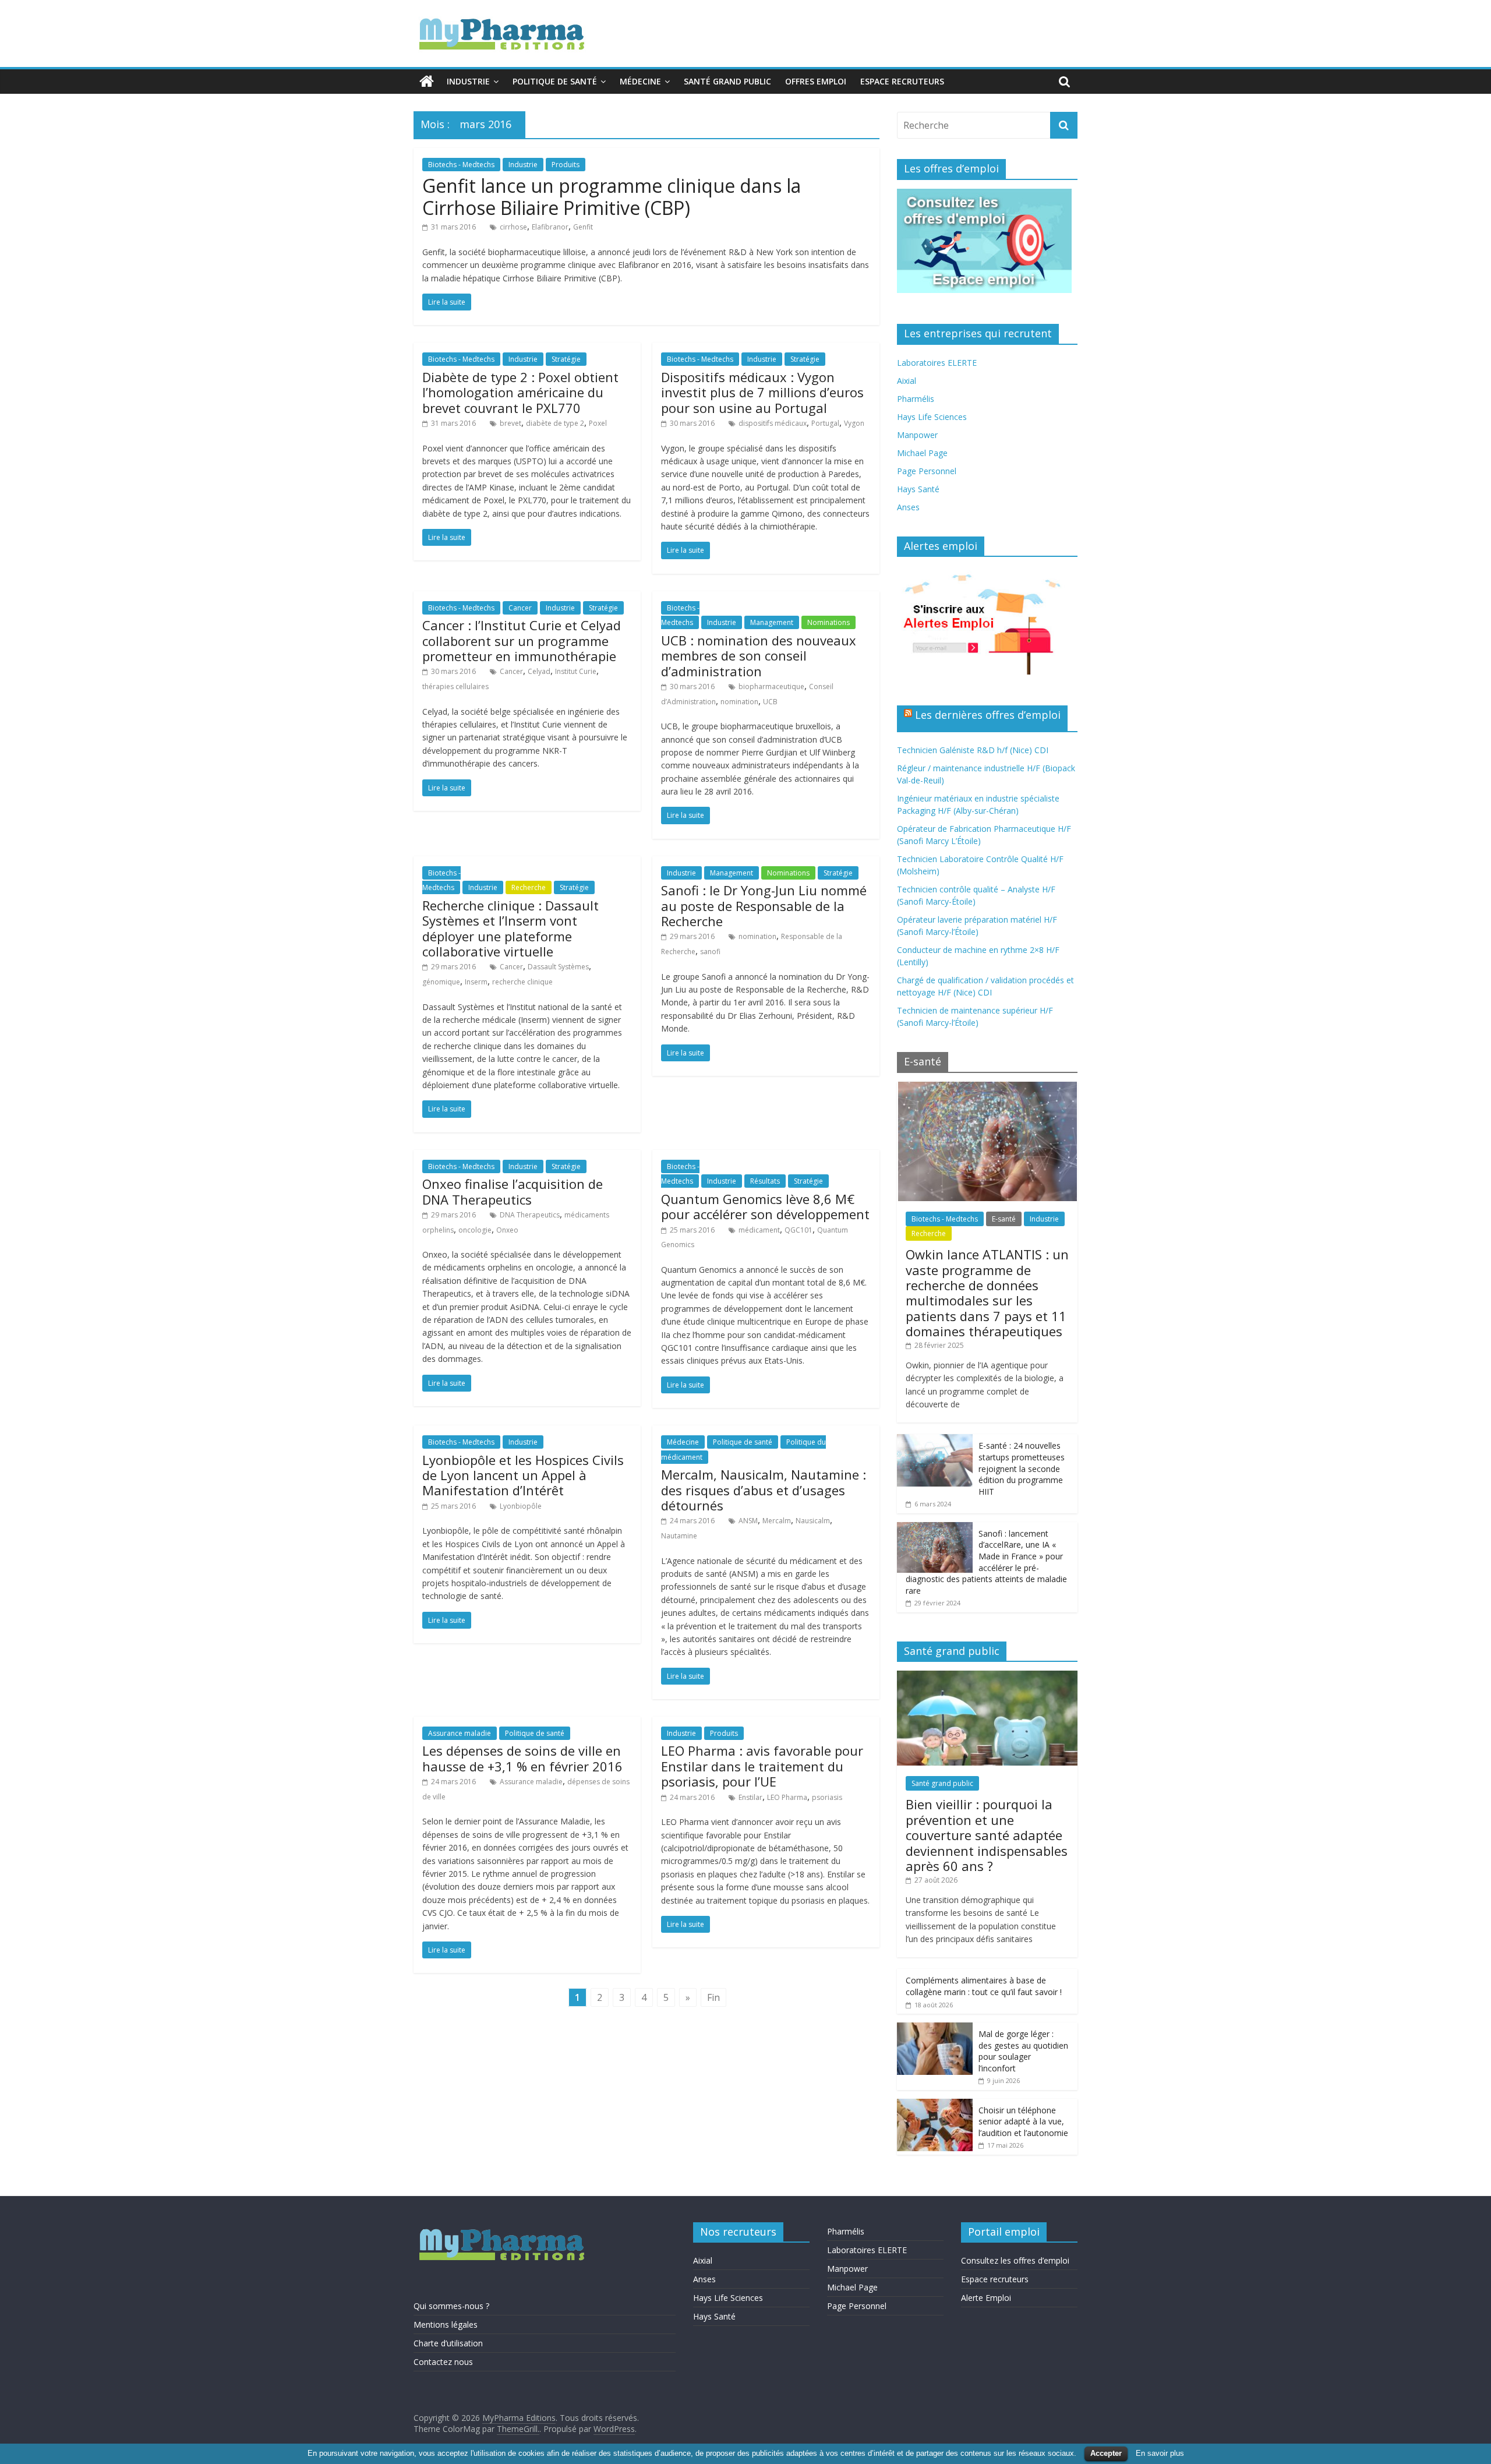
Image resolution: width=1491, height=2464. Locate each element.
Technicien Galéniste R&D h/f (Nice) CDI (973, 750)
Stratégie (566, 359)
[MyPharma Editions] (427, 82)
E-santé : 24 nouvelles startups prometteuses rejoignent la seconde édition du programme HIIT (1022, 1468)
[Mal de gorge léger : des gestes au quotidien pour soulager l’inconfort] (935, 2029)
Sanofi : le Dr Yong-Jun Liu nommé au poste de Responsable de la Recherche (764, 906)
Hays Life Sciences (932, 417)
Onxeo (507, 1230)
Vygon (854, 423)
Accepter (1106, 2453)
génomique (441, 982)
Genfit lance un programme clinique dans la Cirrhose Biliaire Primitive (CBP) (612, 197)
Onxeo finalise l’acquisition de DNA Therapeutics (513, 1191)
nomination (739, 702)
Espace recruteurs (902, 81)
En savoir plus (1160, 2453)
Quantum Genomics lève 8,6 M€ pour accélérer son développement (765, 1206)
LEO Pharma (787, 1797)
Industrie (468, 81)
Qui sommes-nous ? (451, 2306)
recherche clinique (522, 982)
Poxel (598, 423)
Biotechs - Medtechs (461, 165)
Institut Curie (576, 671)
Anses (908, 507)
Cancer (520, 608)
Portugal (825, 423)
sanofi (710, 952)
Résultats (765, 1181)
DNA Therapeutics (530, 1215)
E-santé (1004, 1219)
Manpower (917, 435)
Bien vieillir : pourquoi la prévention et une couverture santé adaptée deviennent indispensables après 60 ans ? (987, 1835)
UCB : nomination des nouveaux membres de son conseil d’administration (759, 656)
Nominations (828, 622)
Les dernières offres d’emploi (988, 715)
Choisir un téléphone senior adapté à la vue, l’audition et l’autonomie (1023, 2121)
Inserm (476, 982)
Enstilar (750, 1797)
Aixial (907, 381)
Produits (566, 165)
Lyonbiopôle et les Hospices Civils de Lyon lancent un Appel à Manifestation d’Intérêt (523, 1475)
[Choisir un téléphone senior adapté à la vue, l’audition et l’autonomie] (935, 2105)
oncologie (475, 1230)
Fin (713, 1997)
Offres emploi (816, 81)
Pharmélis (916, 399)
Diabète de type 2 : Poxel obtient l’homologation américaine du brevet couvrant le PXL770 (520, 392)
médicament (759, 1230)
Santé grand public (727, 81)
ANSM (748, 1521)
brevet (510, 423)
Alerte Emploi (986, 2298)
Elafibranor (550, 227)
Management (772, 622)
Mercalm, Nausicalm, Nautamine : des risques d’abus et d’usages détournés (764, 1490)
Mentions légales (446, 2324)
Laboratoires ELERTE (937, 363)
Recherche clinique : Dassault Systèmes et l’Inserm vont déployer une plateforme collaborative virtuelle (510, 928)
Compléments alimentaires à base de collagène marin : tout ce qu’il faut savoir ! (984, 1986)
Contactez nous (443, 2362)
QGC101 (799, 1230)
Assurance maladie (460, 1733)
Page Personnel (927, 471)
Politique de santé (555, 81)
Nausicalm (813, 1521)
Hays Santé (918, 489)
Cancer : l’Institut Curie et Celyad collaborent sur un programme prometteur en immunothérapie (522, 640)
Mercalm (777, 1521)
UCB (770, 702)
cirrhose (513, 227)
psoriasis (827, 1797)
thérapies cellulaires (455, 686)
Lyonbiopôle (521, 1506)
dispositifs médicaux (773, 423)
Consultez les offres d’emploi (1015, 2260)
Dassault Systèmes (558, 967)
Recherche (529, 887)
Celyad (539, 671)
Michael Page (922, 453)
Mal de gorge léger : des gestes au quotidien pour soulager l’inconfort (1023, 2051)
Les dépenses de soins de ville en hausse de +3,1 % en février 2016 (522, 1758)
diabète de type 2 (555, 423)
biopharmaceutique (771, 686)
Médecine (640, 81)
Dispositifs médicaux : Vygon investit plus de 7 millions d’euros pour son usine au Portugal (762, 392)
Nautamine (679, 1536)
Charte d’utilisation (448, 2343)
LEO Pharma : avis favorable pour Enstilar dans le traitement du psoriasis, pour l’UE (762, 1766)
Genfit (583, 227)
